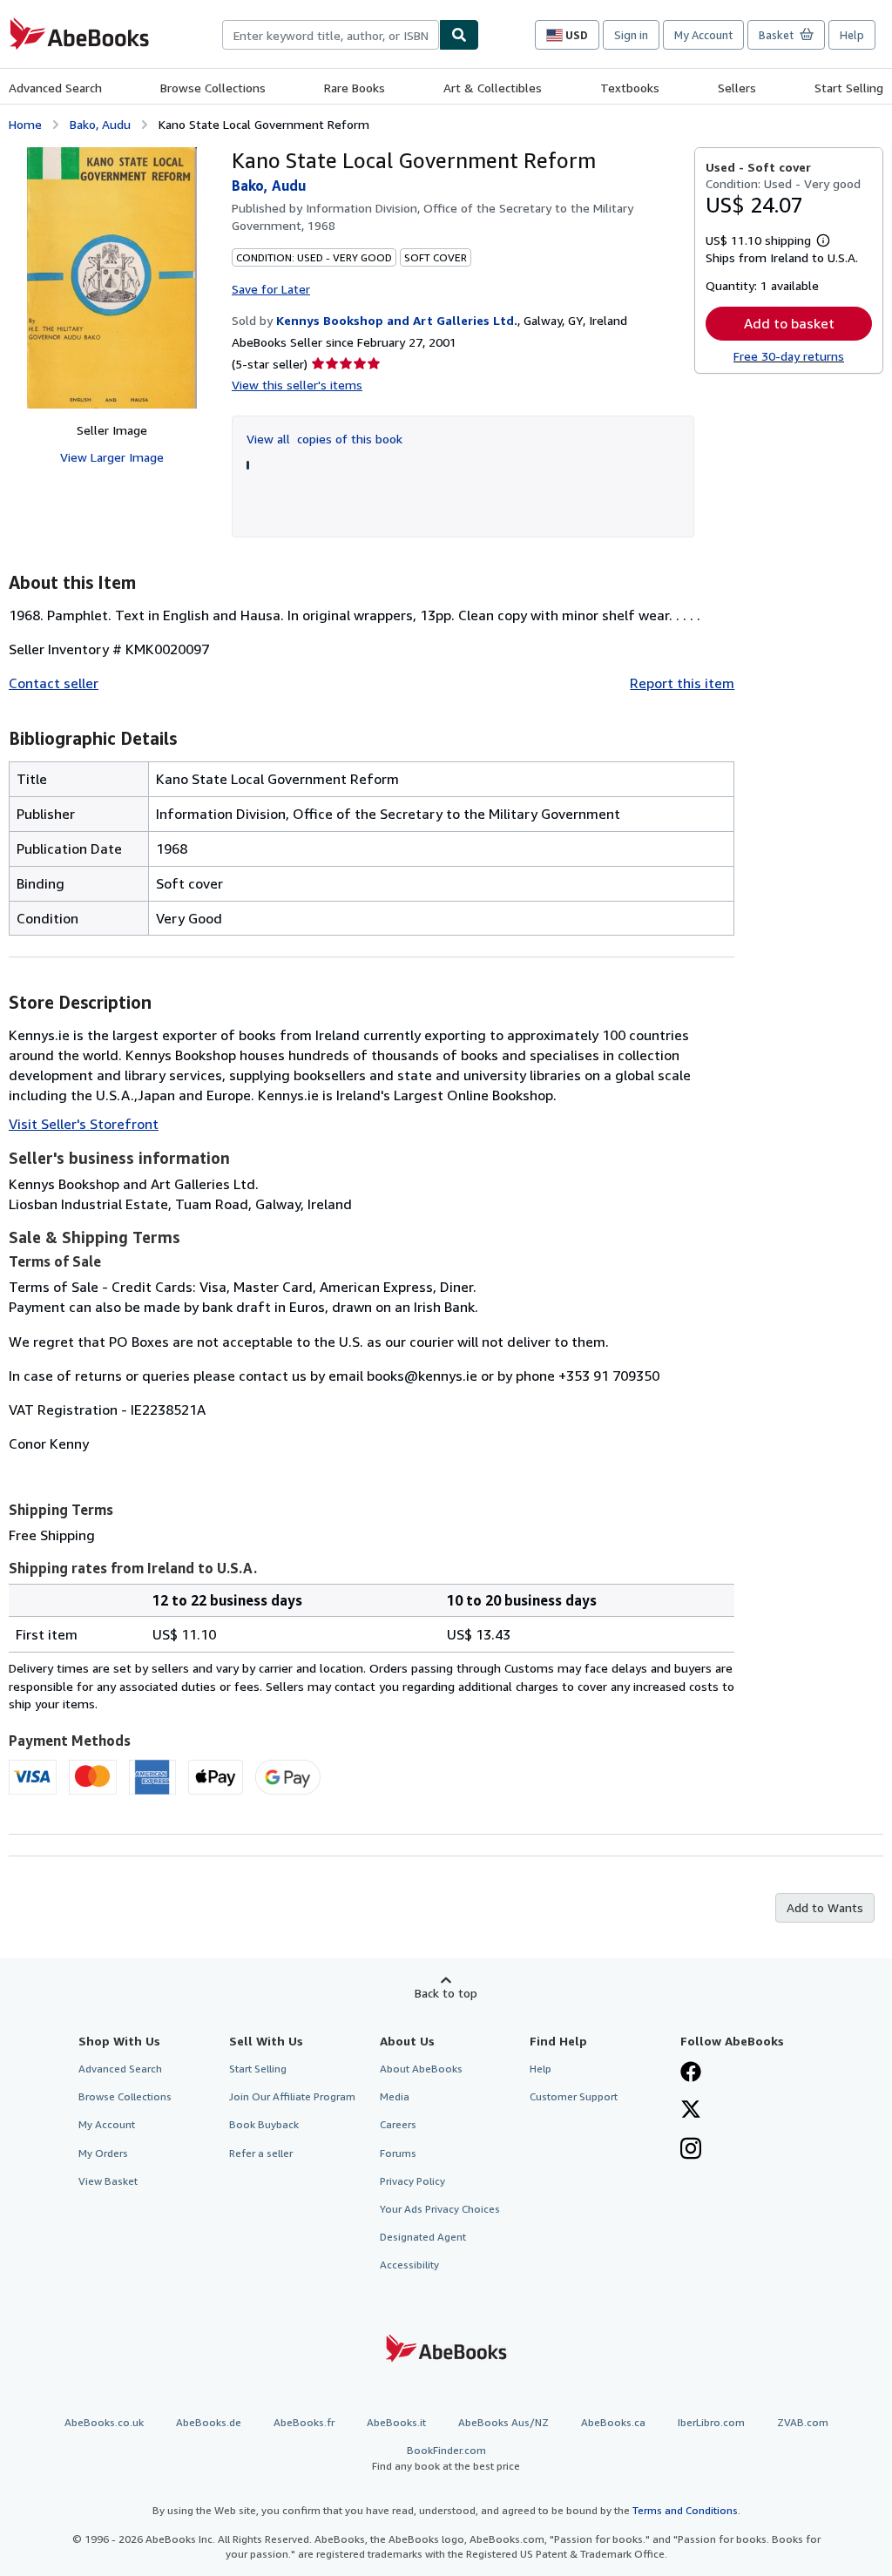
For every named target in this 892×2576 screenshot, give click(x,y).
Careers (398, 2124)
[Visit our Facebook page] (691, 2073)
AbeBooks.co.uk (104, 2422)
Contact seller (54, 683)
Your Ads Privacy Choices (440, 2209)
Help (852, 35)
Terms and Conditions (685, 2510)
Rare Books (355, 88)
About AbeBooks (421, 2069)
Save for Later (271, 289)
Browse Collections (213, 88)
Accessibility (409, 2265)
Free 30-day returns (789, 356)
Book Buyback (264, 2124)
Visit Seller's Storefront (84, 1124)
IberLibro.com (711, 2422)
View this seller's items (297, 385)
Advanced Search (55, 88)
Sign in (631, 35)
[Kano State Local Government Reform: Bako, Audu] (112, 278)
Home (25, 124)
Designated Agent (423, 2237)
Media (395, 2096)
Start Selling (849, 88)
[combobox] (331, 35)
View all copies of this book (324, 439)
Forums (398, 2153)
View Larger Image (112, 457)
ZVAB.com (803, 2422)
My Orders (103, 2153)
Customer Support (574, 2096)
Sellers (737, 88)
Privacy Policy (412, 2181)
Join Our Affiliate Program (292, 2096)
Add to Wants (825, 1907)
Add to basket (789, 323)
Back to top (446, 1993)
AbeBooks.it (396, 2422)
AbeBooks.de (209, 2422)
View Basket (108, 2181)
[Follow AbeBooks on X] (691, 2111)
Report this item (682, 683)
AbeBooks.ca (613, 2422)
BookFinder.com (446, 2458)
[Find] (459, 35)
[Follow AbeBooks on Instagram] (691, 2150)
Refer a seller (261, 2153)
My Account (703, 35)
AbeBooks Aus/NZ (503, 2422)
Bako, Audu (100, 124)
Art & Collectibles (493, 88)
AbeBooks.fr (304, 2422)
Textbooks (630, 88)
